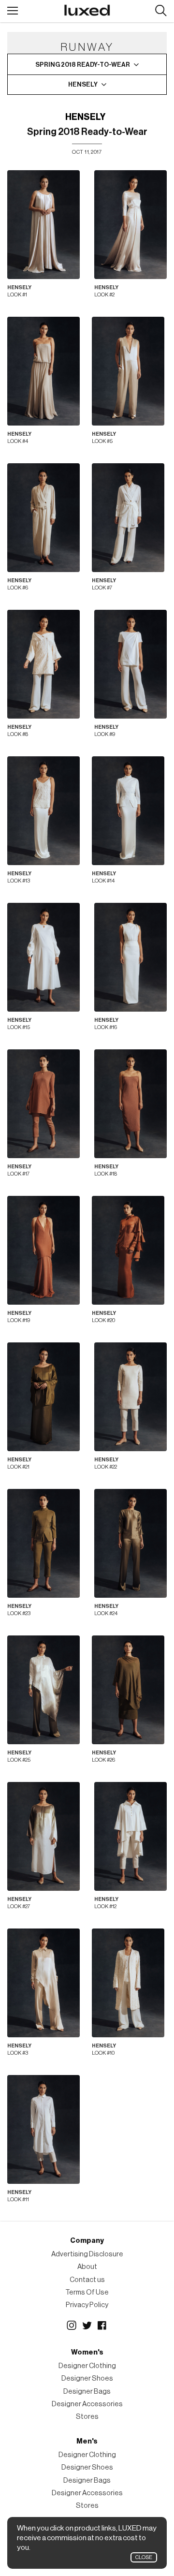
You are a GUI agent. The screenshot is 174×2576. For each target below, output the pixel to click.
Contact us (87, 2280)
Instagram (72, 2326)
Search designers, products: (161, 11)
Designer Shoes (87, 2378)
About (87, 2267)
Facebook (102, 2326)
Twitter (87, 2326)
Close (144, 2557)
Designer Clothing (87, 2366)
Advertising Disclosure (87, 2254)
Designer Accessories (87, 2404)
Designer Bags (87, 2392)
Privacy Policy (87, 2305)
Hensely (85, 117)
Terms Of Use (87, 2292)
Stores (87, 2417)
